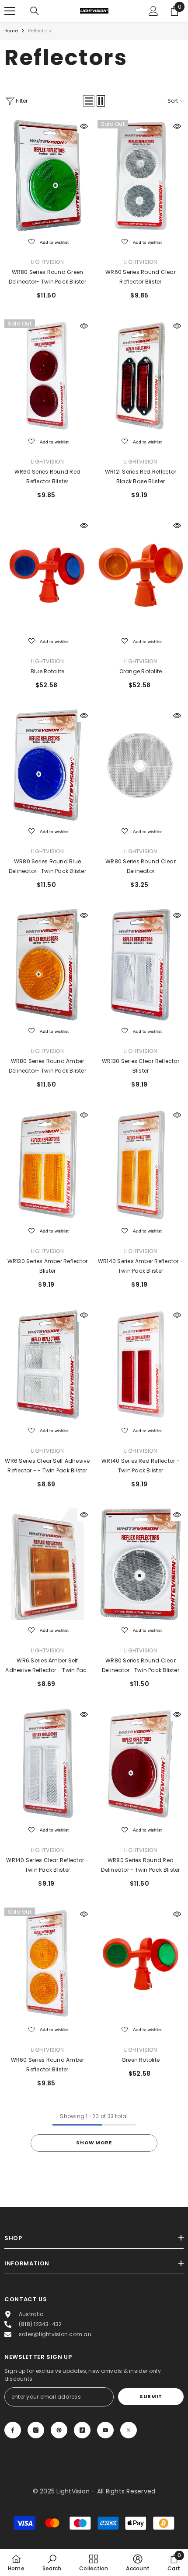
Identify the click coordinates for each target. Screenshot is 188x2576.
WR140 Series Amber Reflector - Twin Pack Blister (141, 1266)
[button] (89, 101)
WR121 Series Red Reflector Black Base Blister (141, 476)
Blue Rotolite (47, 671)
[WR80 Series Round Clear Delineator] (141, 765)
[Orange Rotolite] (141, 575)
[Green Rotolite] (141, 1963)
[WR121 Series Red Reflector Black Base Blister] (141, 375)
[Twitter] (129, 2430)
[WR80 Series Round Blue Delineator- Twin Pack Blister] (47, 765)
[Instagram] (36, 2430)
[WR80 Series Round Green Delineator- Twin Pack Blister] (47, 176)
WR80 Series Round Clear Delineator (141, 866)
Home (11, 31)
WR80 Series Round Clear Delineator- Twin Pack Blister (141, 1665)
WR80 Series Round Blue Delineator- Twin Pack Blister (47, 866)
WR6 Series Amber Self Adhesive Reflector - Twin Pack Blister (47, 1666)
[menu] (10, 11)
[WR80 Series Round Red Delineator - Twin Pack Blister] (141, 1764)
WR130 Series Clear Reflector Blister (141, 1066)
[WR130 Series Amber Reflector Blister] (47, 1164)
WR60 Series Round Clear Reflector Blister (141, 277)
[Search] (35, 11)
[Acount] (153, 11)
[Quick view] (84, 126)
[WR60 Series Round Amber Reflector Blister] (47, 1963)
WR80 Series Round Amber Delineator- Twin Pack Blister (47, 1066)
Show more (94, 2143)
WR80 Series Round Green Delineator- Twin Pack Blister (47, 277)
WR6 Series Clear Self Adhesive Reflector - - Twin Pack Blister (47, 1466)
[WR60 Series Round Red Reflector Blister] (47, 375)
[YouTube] (105, 2430)
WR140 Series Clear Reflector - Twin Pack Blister (47, 1865)
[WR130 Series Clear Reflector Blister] (141, 965)
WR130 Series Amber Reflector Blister (48, 1266)
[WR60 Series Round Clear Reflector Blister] (141, 176)
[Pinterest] (59, 2430)
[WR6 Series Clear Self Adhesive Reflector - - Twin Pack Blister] (47, 1364)
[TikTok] (82, 2430)
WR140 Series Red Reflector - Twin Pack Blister (141, 1466)
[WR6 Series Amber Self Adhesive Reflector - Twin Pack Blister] (47, 1564)
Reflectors (40, 31)
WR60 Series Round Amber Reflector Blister (48, 2065)
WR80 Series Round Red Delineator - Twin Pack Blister (140, 1865)
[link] (52, 2562)
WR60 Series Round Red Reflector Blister (47, 476)
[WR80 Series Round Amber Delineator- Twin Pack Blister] (47, 965)
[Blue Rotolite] (47, 575)
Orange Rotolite (141, 671)
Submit (151, 2396)
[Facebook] (13, 2430)
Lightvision (47, 262)
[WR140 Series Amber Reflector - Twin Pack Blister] (141, 1164)
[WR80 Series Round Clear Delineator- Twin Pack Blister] (141, 1564)
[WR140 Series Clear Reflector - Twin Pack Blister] (47, 1764)
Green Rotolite (141, 2060)
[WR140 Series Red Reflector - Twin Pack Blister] (141, 1364)
